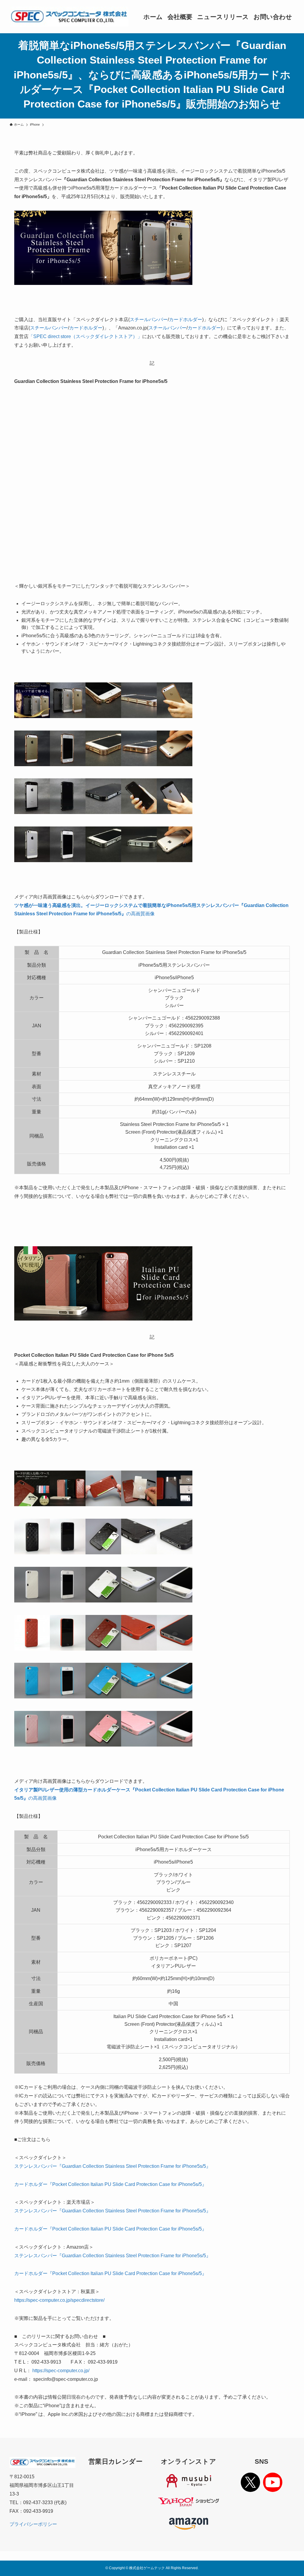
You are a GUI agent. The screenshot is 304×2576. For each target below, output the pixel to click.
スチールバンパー (149, 320)
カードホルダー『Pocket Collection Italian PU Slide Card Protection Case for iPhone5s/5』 (110, 2184)
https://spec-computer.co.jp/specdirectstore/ (59, 2300)
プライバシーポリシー (33, 2524)
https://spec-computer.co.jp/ (61, 2371)
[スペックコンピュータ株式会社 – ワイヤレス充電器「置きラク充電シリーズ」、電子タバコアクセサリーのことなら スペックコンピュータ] (69, 17)
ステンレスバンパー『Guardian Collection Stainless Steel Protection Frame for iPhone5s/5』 (113, 2166)
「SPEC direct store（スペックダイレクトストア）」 (85, 336)
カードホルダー (186, 320)
